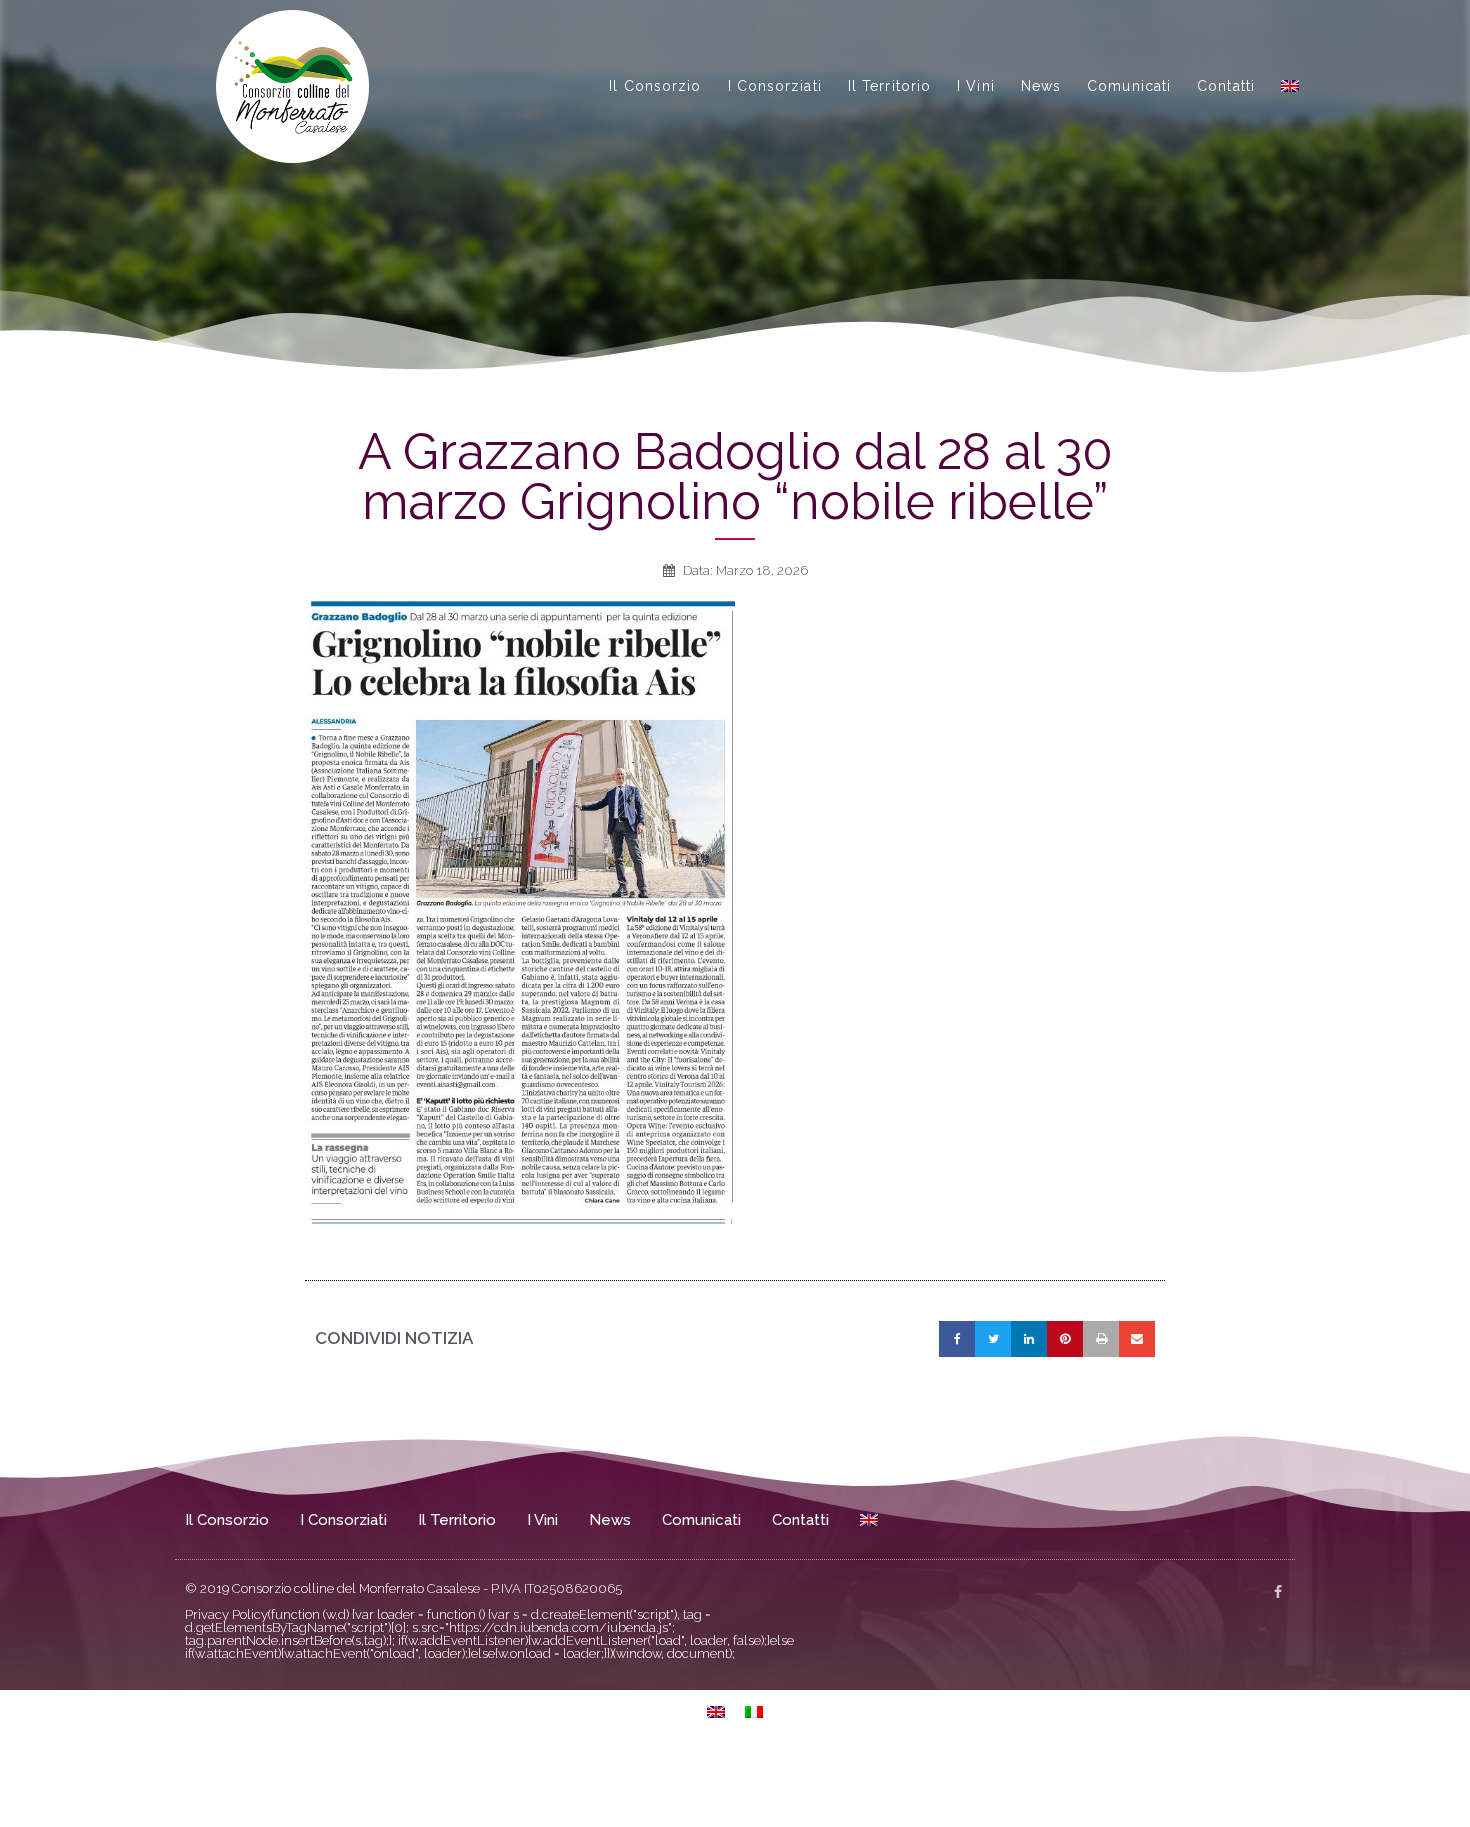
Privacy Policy (226, 1614)
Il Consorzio (655, 86)
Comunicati (1129, 86)
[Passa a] (1290, 86)
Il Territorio (889, 86)
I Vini (976, 86)
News (1041, 86)
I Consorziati (775, 86)
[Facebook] (1278, 1592)
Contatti (1226, 86)
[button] (957, 1339)
